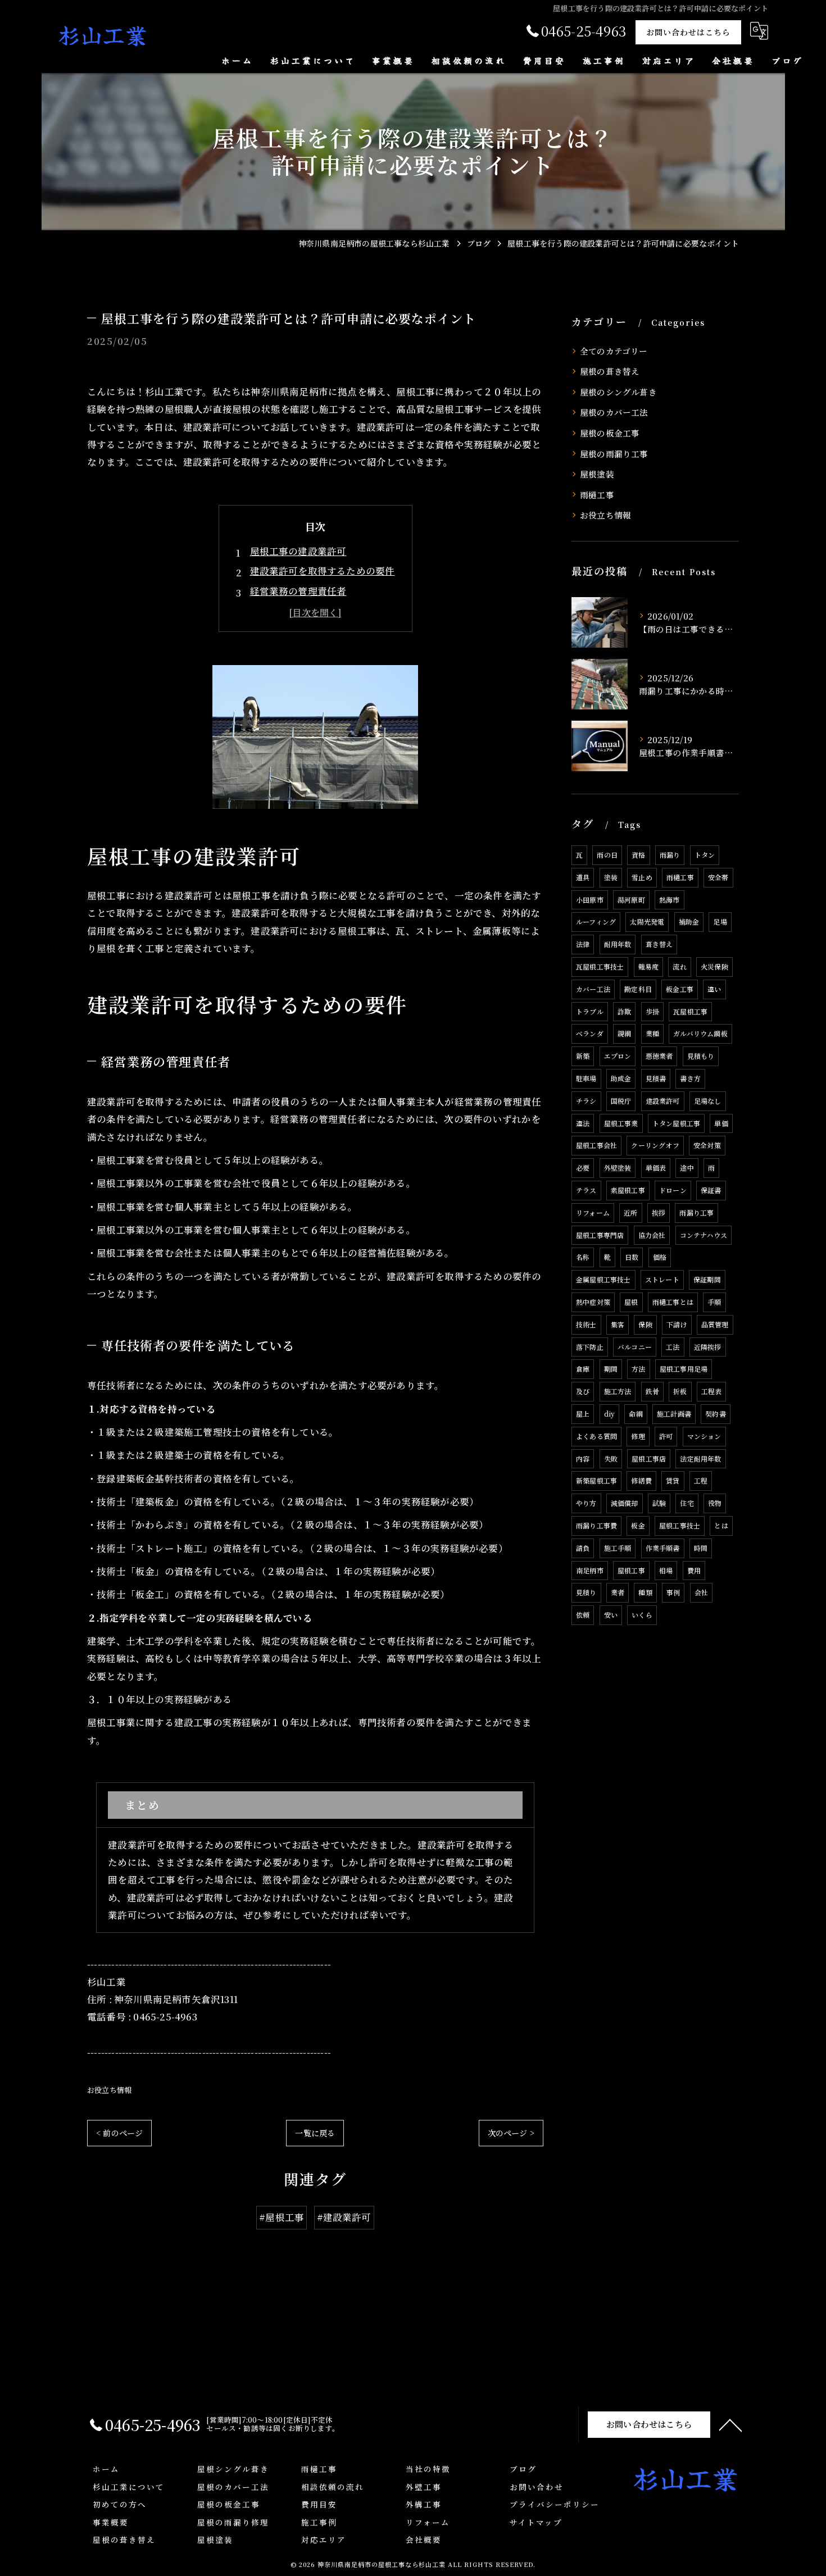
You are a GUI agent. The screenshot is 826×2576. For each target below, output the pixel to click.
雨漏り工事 (696, 1212)
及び (583, 1391)
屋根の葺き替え (610, 371)
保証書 (711, 1190)
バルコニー (635, 1347)
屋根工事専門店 (600, 1235)
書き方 (690, 1078)
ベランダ (590, 1033)
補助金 (689, 921)
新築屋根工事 (596, 1480)
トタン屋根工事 (676, 1123)
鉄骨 (652, 1391)
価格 (660, 1257)
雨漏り (670, 855)
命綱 (636, 1414)
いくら (642, 1615)
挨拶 (659, 1212)
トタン (705, 855)
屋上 (583, 1414)
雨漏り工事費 (596, 1525)
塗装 (611, 877)
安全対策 (707, 1145)
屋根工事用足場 (684, 1369)
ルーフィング (596, 921)
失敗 (611, 1458)
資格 (638, 855)
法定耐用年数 (700, 1458)
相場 (666, 1570)
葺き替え (659, 944)
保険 (645, 1324)
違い (714, 989)
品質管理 (715, 1324)
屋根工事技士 (680, 1525)
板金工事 (680, 989)
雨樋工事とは (673, 1302)
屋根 (631, 1302)
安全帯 (718, 877)
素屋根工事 (628, 1190)
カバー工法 (593, 989)
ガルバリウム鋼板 (700, 1033)
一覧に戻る (315, 2133)
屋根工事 (631, 1570)
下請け (677, 1324)
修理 (638, 1436)
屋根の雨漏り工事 (614, 454)
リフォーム (593, 1212)
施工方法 (618, 1391)
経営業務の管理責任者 (298, 591)
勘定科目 (638, 989)
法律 (583, 944)
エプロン (618, 1056)
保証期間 (707, 1279)
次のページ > (511, 2133)
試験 (659, 1503)
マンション (704, 1436)
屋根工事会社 (596, 1145)
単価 (721, 1123)
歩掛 (652, 1011)
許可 (666, 1436)
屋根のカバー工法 (614, 412)
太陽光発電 (647, 921)
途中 (687, 1168)
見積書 (656, 1078)
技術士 (586, 1324)
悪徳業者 (659, 1056)
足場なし (708, 1101)
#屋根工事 (282, 2217)
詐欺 (624, 1011)
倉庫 (583, 1369)
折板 (680, 1391)
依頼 (583, 1615)
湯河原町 (631, 900)
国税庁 (621, 1101)
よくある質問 (596, 1436)
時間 (701, 1548)
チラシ (586, 1101)
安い (611, 1615)
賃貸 (673, 1480)
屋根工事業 (621, 1123)
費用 (694, 1570)
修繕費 (641, 1480)
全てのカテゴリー (614, 351)
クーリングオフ (655, 1145)
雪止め (642, 877)
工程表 (712, 1391)
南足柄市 (590, 1570)
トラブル (590, 1011)
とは (721, 1525)
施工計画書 (674, 1414)
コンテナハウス (704, 1235)
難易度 (649, 966)
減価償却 (625, 1503)
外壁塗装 (618, 1168)
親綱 (624, 1033)
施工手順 (618, 1548)
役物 (715, 1503)
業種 (652, 1033)
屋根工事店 (649, 1458)
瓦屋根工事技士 (600, 966)
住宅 (687, 1503)
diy (610, 1414)
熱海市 (670, 900)
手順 (714, 1302)
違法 (583, 1123)
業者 (618, 1592)
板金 (638, 1525)
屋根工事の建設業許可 (298, 551)
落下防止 (590, 1347)
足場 (720, 921)
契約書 (716, 1414)
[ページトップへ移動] (730, 2424)
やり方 (586, 1503)
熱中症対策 (593, 1302)
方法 (638, 1369)
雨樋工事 (597, 495)
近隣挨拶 (708, 1347)
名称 (583, 1257)
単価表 (656, 1168)
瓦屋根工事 (690, 1011)
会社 (701, 1592)
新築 (583, 1056)
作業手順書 (663, 1548)
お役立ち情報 (109, 2090)
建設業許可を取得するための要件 (323, 571)
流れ (679, 966)
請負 (583, 1548)
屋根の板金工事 (610, 433)
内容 (583, 1458)
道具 (583, 877)
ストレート (662, 1279)
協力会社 (652, 1235)
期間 (611, 1369)
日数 (632, 1257)
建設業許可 (663, 1101)
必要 (583, 1168)
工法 (673, 1347)
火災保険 (714, 966)
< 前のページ (119, 2133)
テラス (586, 1190)
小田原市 (590, 900)
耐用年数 (618, 944)
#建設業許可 (344, 2217)
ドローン (673, 1190)
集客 (618, 1324)
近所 (630, 1212)
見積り (586, 1592)
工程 (701, 1480)
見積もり (701, 1056)
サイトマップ (536, 2522)
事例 (673, 1592)
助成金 (621, 1078)
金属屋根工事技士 (603, 1279)
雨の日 (607, 855)
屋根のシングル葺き (618, 392)
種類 (645, 1592)
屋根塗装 (597, 474)
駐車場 (586, 1078)
